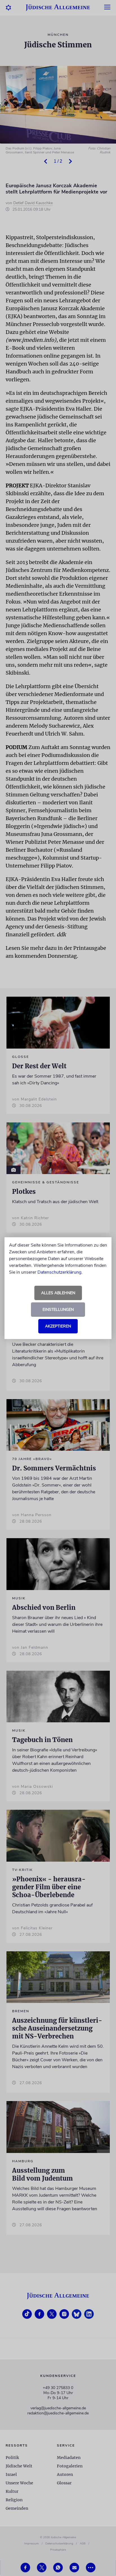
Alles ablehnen (58, 1293)
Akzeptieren (58, 1326)
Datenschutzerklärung (59, 1272)
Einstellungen (58, 1310)
